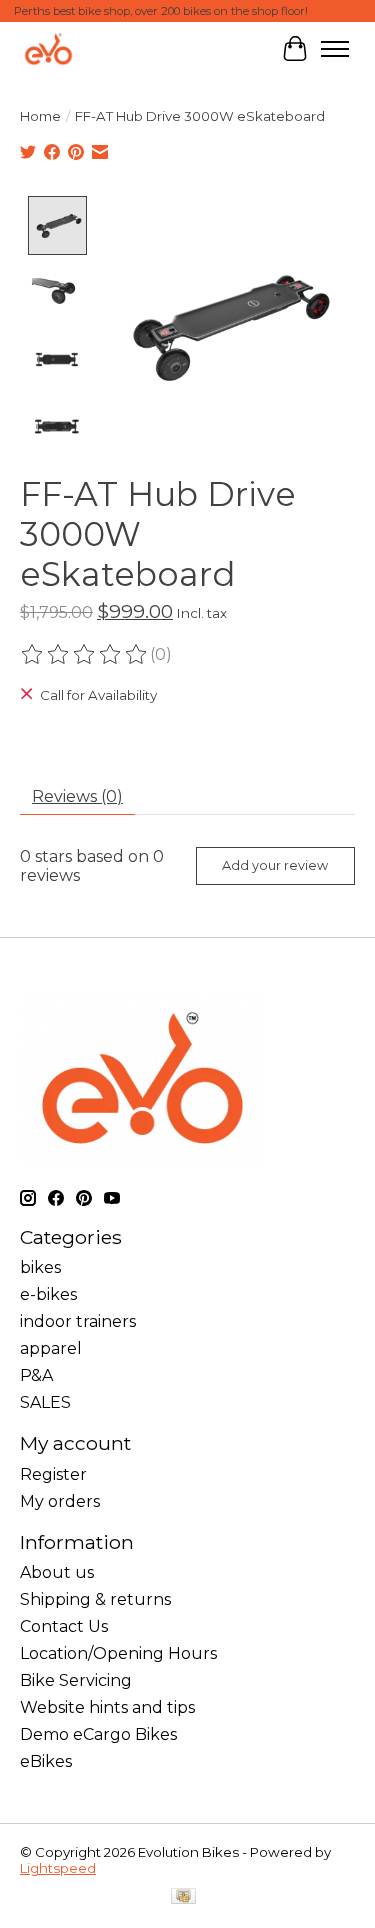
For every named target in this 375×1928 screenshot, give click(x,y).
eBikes (46, 1761)
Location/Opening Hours (118, 1653)
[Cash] (183, 1897)
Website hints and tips (107, 1707)
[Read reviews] (85, 655)
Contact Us (64, 1626)
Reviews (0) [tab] (77, 796)
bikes (40, 1267)
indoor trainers (78, 1321)
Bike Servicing (76, 1680)
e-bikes (48, 1294)
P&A (36, 1375)
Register (53, 1474)
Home (40, 116)
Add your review (275, 865)
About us (57, 1572)
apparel (51, 1348)
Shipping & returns (95, 1599)
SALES (45, 1402)
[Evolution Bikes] (48, 48)
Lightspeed (58, 1868)
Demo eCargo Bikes (98, 1734)
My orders (60, 1501)
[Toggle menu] (335, 49)
